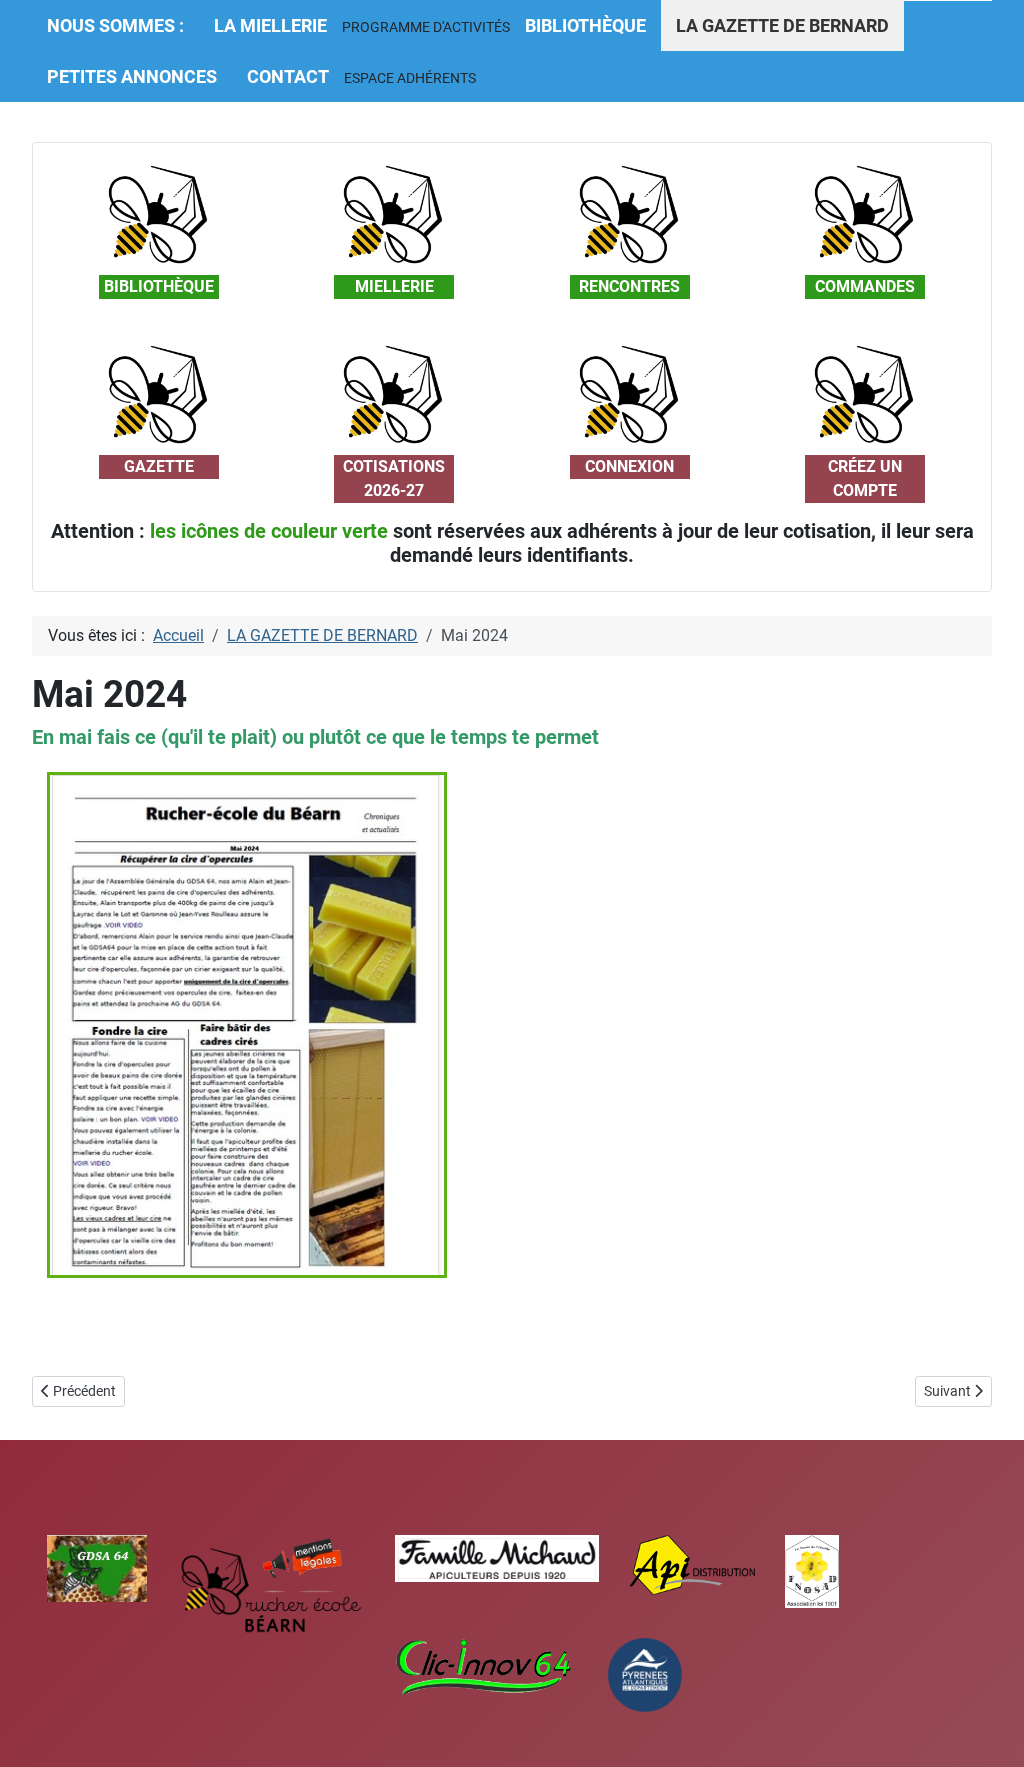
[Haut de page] (989, 1730)
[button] (426, 27)
